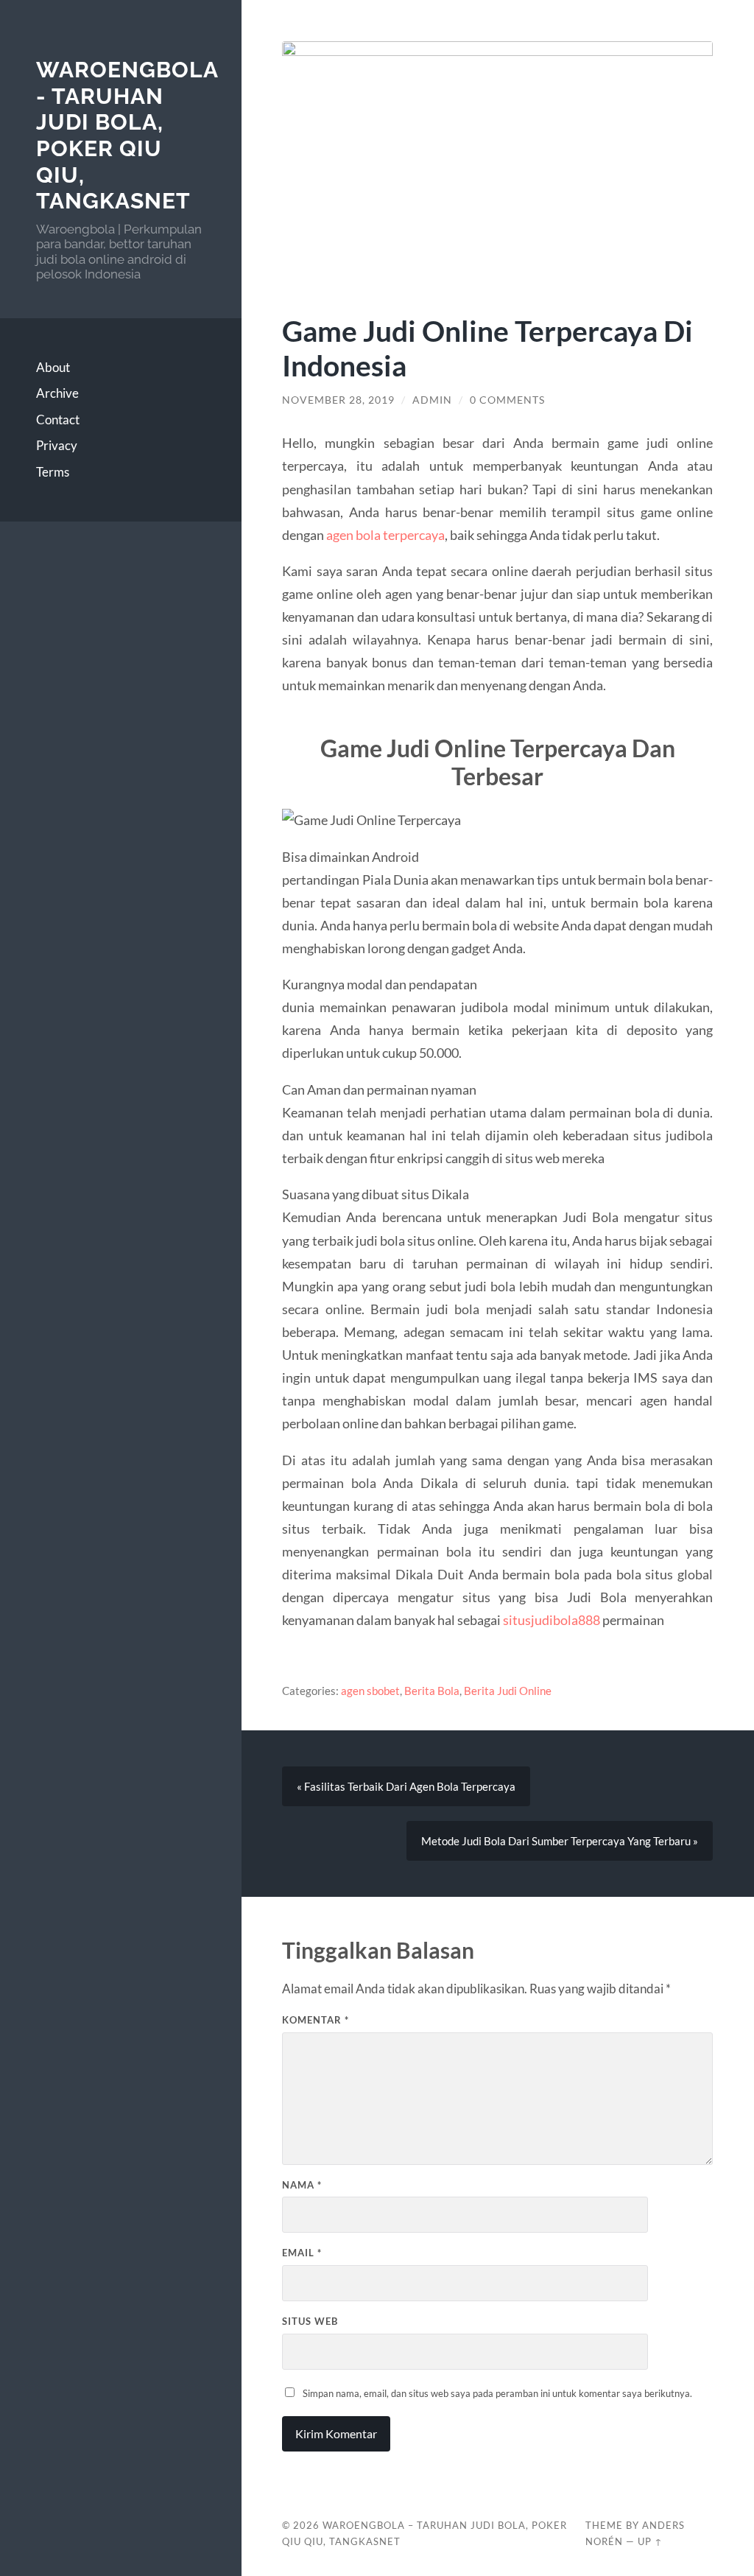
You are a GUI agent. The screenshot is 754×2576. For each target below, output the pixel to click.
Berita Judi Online (508, 1691)
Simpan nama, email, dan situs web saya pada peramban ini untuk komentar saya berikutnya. (497, 2393)
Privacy (57, 445)
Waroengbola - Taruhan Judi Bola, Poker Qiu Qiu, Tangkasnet (127, 136)
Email (302, 2253)
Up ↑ (650, 2541)
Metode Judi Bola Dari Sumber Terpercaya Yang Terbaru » (560, 1841)
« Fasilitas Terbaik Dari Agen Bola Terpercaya (406, 1786)
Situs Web (310, 2321)
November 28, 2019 (338, 400)
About (53, 367)
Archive (57, 393)
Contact (58, 420)
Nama (302, 2185)
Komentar (316, 2020)
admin (432, 400)
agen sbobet (370, 1691)
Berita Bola (432, 1691)
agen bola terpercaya (385, 535)
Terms (53, 472)
